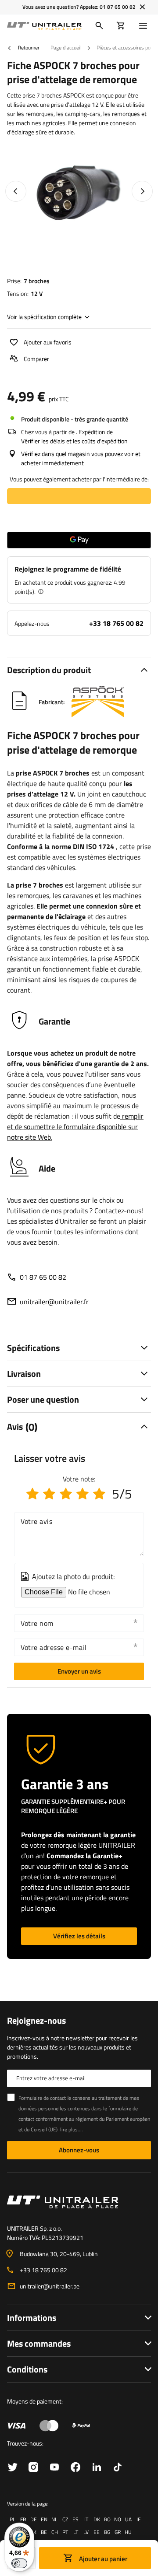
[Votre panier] (121, 26)
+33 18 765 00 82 (116, 623)
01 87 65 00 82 (118, 7)
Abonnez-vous (79, 2150)
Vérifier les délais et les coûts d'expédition (74, 441)
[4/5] (83, 1494)
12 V (37, 293)
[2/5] (49, 1494)
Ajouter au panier (102, 2559)
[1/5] (32, 1494)
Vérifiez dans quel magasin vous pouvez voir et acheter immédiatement (81, 458)
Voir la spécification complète (44, 317)
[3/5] (66, 1494)
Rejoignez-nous (36, 2021)
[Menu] (145, 26)
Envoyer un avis (79, 1671)
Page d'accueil (66, 47)
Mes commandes (39, 2343)
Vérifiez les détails (79, 1936)
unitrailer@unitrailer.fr (54, 1302)
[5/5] (99, 1494)
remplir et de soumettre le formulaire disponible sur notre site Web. (75, 1127)
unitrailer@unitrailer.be (50, 2286)
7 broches (37, 281)
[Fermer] (142, 7)
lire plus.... (72, 2129)
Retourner (28, 48)
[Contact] (79, 2202)
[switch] (19, 2563)
